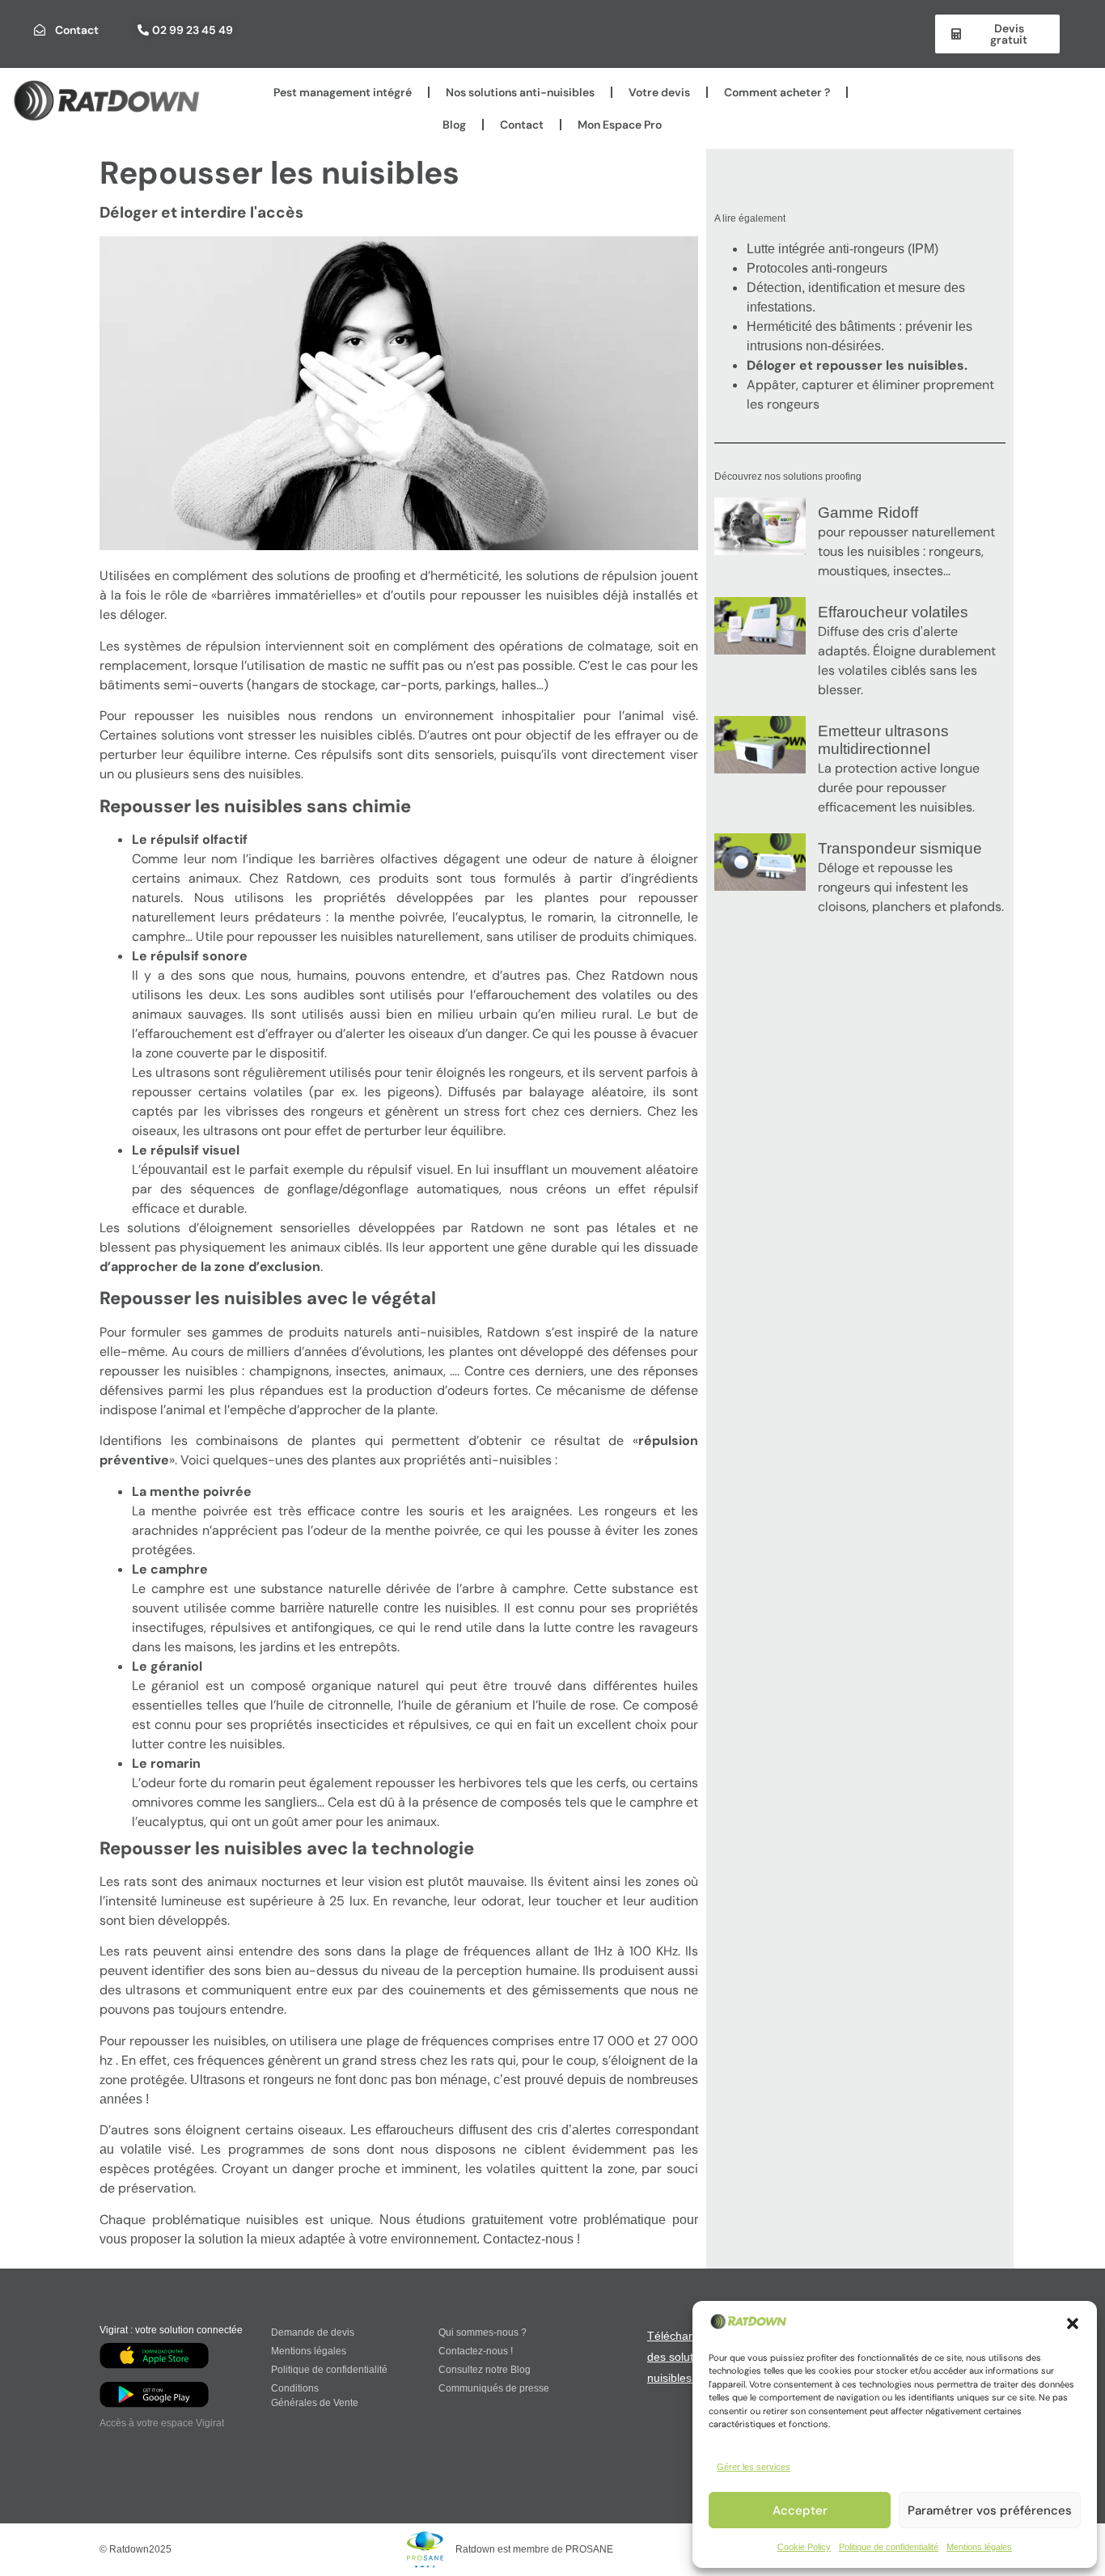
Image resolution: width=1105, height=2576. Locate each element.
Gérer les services (754, 2467)
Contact (522, 125)
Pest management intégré (343, 92)
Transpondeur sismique (900, 848)
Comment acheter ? (777, 92)
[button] (1073, 2324)
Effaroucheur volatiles (893, 612)
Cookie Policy (804, 2547)
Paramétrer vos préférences (990, 2510)
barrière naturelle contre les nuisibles (388, 1608)
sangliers (291, 1802)
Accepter (800, 2510)
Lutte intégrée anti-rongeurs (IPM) (843, 249)
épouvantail (174, 1169)
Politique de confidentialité (889, 2547)
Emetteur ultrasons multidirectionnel (883, 740)
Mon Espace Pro (620, 125)
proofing (379, 576)
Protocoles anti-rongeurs (817, 268)
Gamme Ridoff (868, 513)
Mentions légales (979, 2547)
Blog (454, 125)
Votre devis (659, 92)
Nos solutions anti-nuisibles (520, 92)
